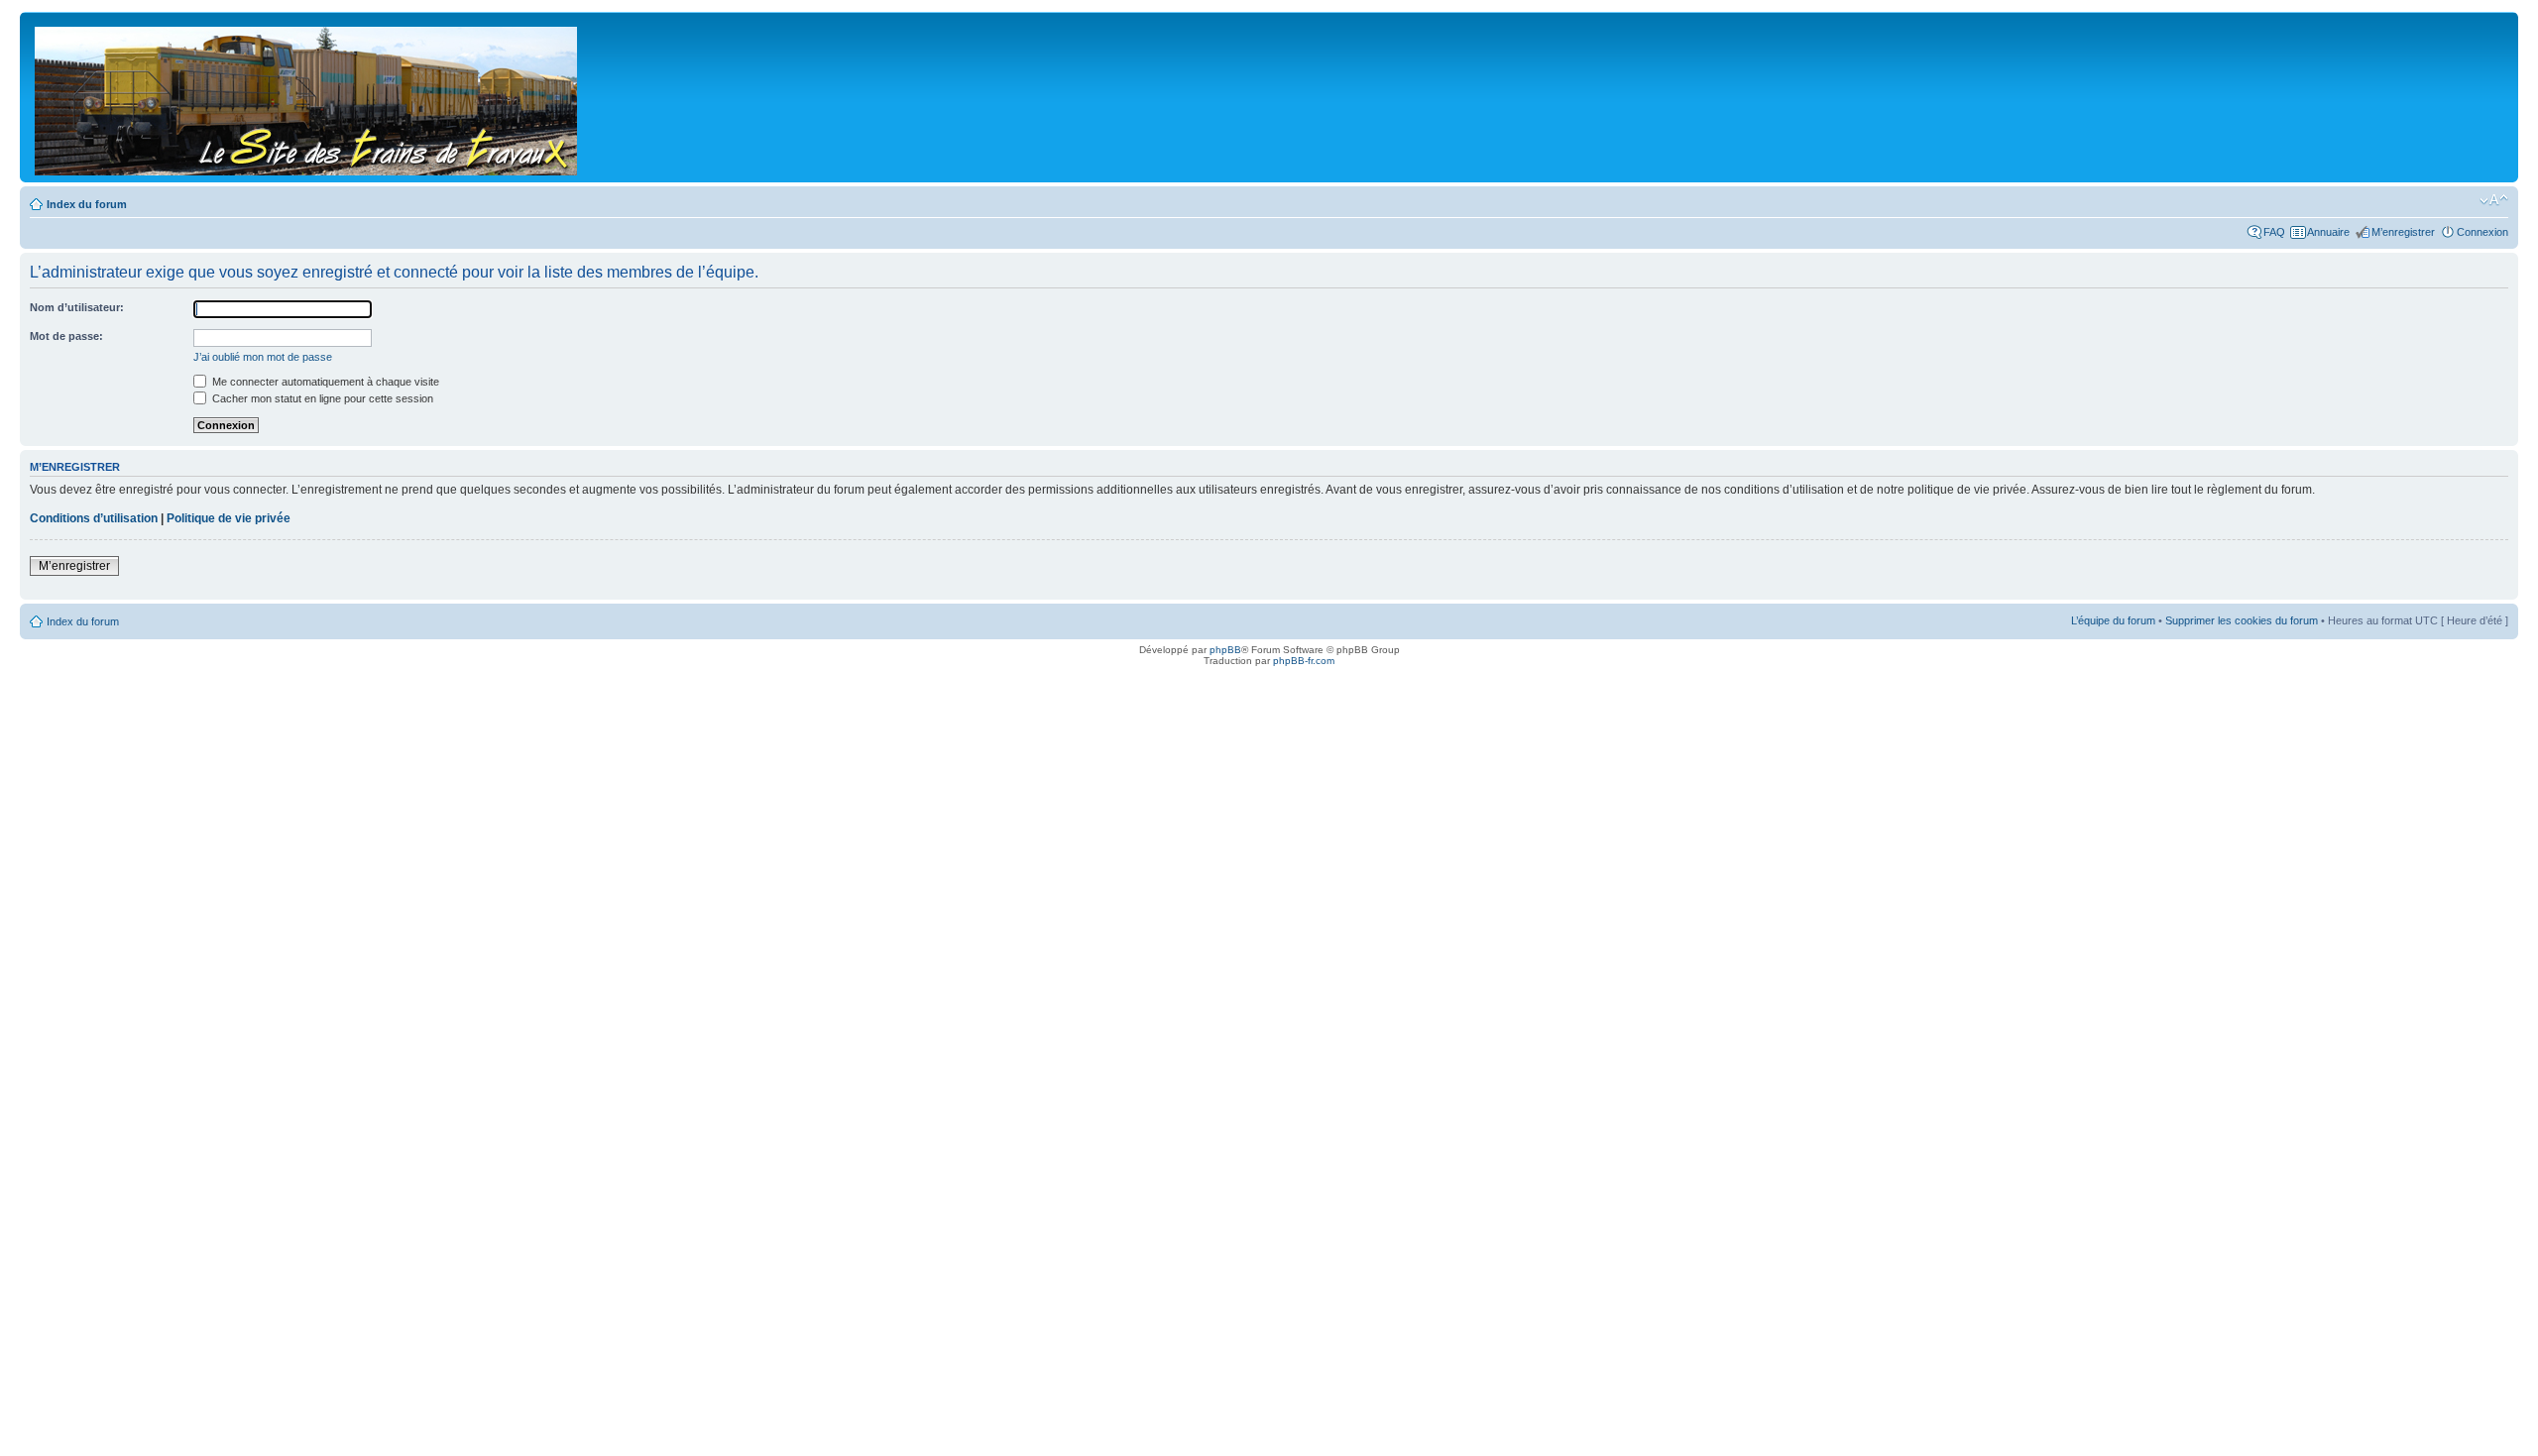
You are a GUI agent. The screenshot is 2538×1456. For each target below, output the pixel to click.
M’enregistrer (2403, 232)
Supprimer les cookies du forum (2242, 620)
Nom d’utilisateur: (77, 307)
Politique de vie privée (229, 518)
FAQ (2274, 232)
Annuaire (2328, 232)
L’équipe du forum (2113, 620)
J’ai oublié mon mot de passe (263, 357)
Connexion (2482, 232)
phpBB (1225, 650)
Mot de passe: (66, 336)
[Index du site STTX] (307, 97)
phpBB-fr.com (1304, 661)
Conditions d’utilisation (94, 518)
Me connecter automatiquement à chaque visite (324, 382)
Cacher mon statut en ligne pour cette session (321, 398)
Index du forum (87, 204)
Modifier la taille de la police (2494, 200)
